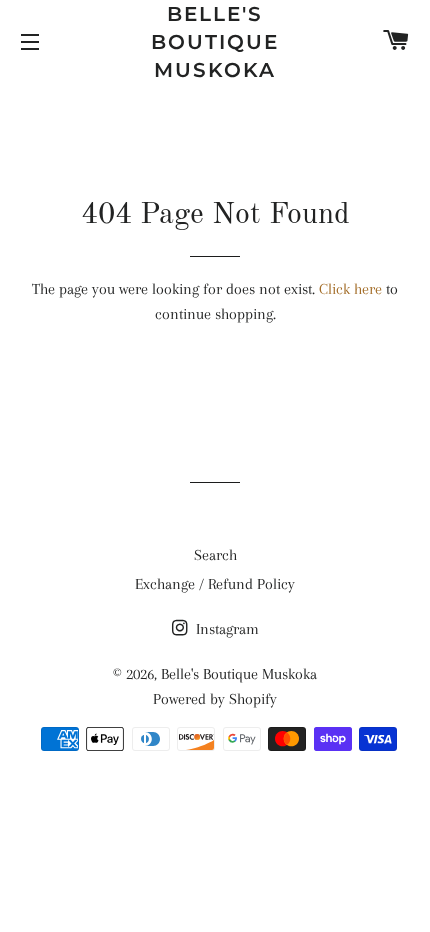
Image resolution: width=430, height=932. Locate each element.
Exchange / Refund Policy (215, 584)
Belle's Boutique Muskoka (215, 42)
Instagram (225, 629)
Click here (350, 289)
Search (215, 555)
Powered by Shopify (215, 699)
